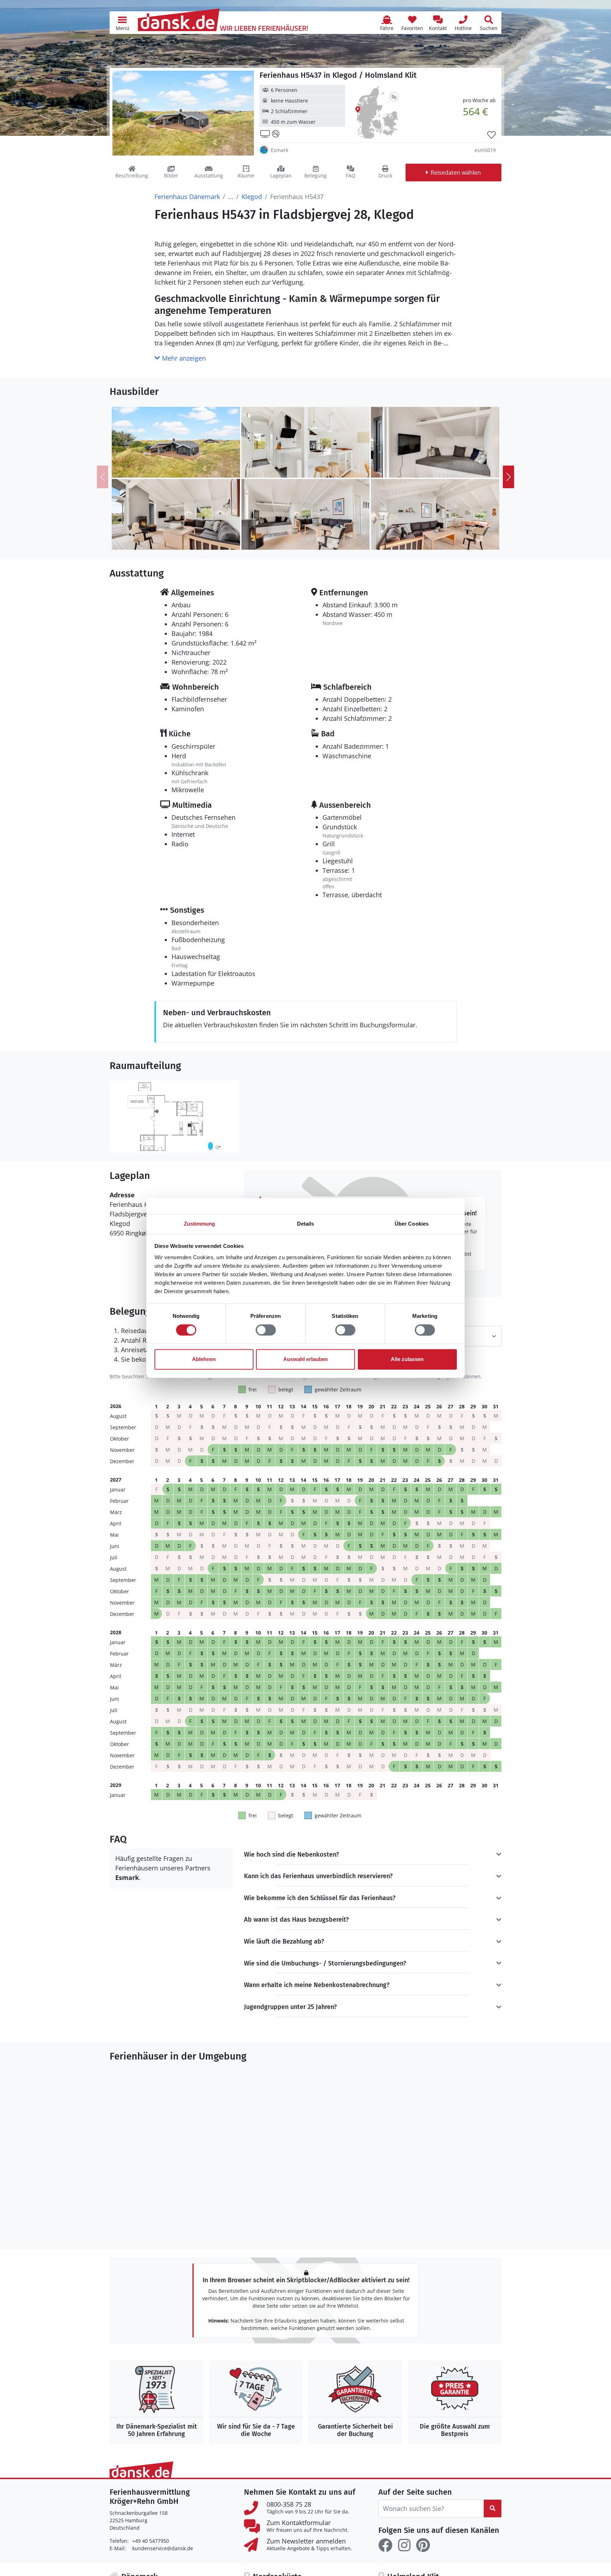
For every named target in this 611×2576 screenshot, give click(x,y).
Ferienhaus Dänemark (187, 197)
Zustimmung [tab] (200, 1224)
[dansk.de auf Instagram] (404, 2545)
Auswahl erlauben (305, 1359)
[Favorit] (491, 135)
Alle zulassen (407, 1359)
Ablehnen (204, 1359)
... (231, 197)
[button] (122, 23)
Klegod (252, 197)
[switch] (266, 1330)
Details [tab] (306, 1224)
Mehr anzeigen (183, 358)
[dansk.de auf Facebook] (385, 2545)
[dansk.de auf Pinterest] (423, 2545)
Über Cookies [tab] (412, 1224)
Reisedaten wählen (456, 173)
